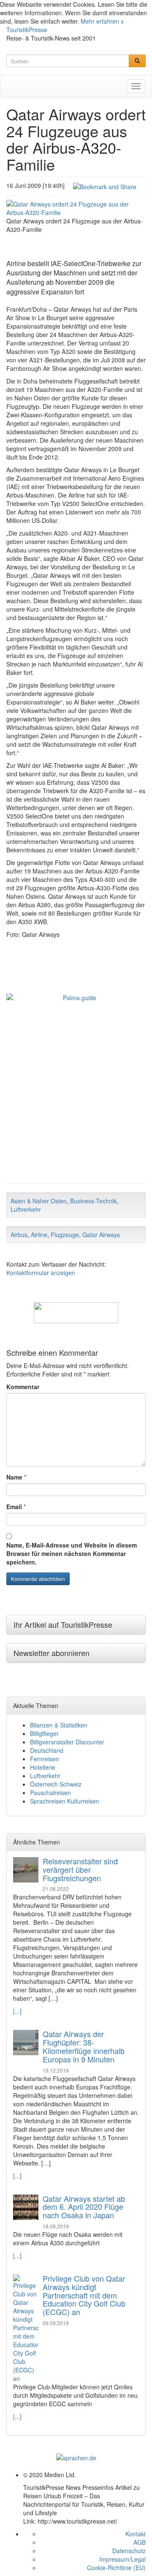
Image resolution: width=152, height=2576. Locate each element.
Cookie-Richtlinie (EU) (116, 2568)
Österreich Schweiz (56, 1784)
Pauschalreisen (50, 1793)
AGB (140, 2542)
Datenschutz (129, 2551)
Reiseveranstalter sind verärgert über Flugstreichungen (80, 1869)
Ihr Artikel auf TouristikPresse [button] (63, 1624)
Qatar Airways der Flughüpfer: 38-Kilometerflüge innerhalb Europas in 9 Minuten (84, 2046)
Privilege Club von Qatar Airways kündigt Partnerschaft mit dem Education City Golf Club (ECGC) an (84, 2295)
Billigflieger (44, 1733)
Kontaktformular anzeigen (41, 1273)
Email (14, 1507)
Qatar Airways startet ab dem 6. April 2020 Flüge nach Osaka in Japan (84, 2207)
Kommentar (23, 1387)
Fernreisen (45, 1759)
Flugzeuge (65, 1235)
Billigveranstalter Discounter (67, 1742)
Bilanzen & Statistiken (59, 1725)
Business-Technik (93, 1201)
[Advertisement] (76, 1099)
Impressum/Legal (122, 2559)
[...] (17, 2011)
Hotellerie (43, 1767)
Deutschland (47, 1750)
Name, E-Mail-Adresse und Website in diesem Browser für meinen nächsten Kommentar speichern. (72, 1553)
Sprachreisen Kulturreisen (65, 1801)
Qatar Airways (101, 1235)
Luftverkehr (26, 1209)
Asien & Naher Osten (39, 1201)
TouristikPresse (27, 30)
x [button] (122, 21)
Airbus (19, 1235)
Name (14, 1477)
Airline (39, 1235)
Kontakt (136, 2534)
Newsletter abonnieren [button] (52, 1653)
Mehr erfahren (100, 21)
